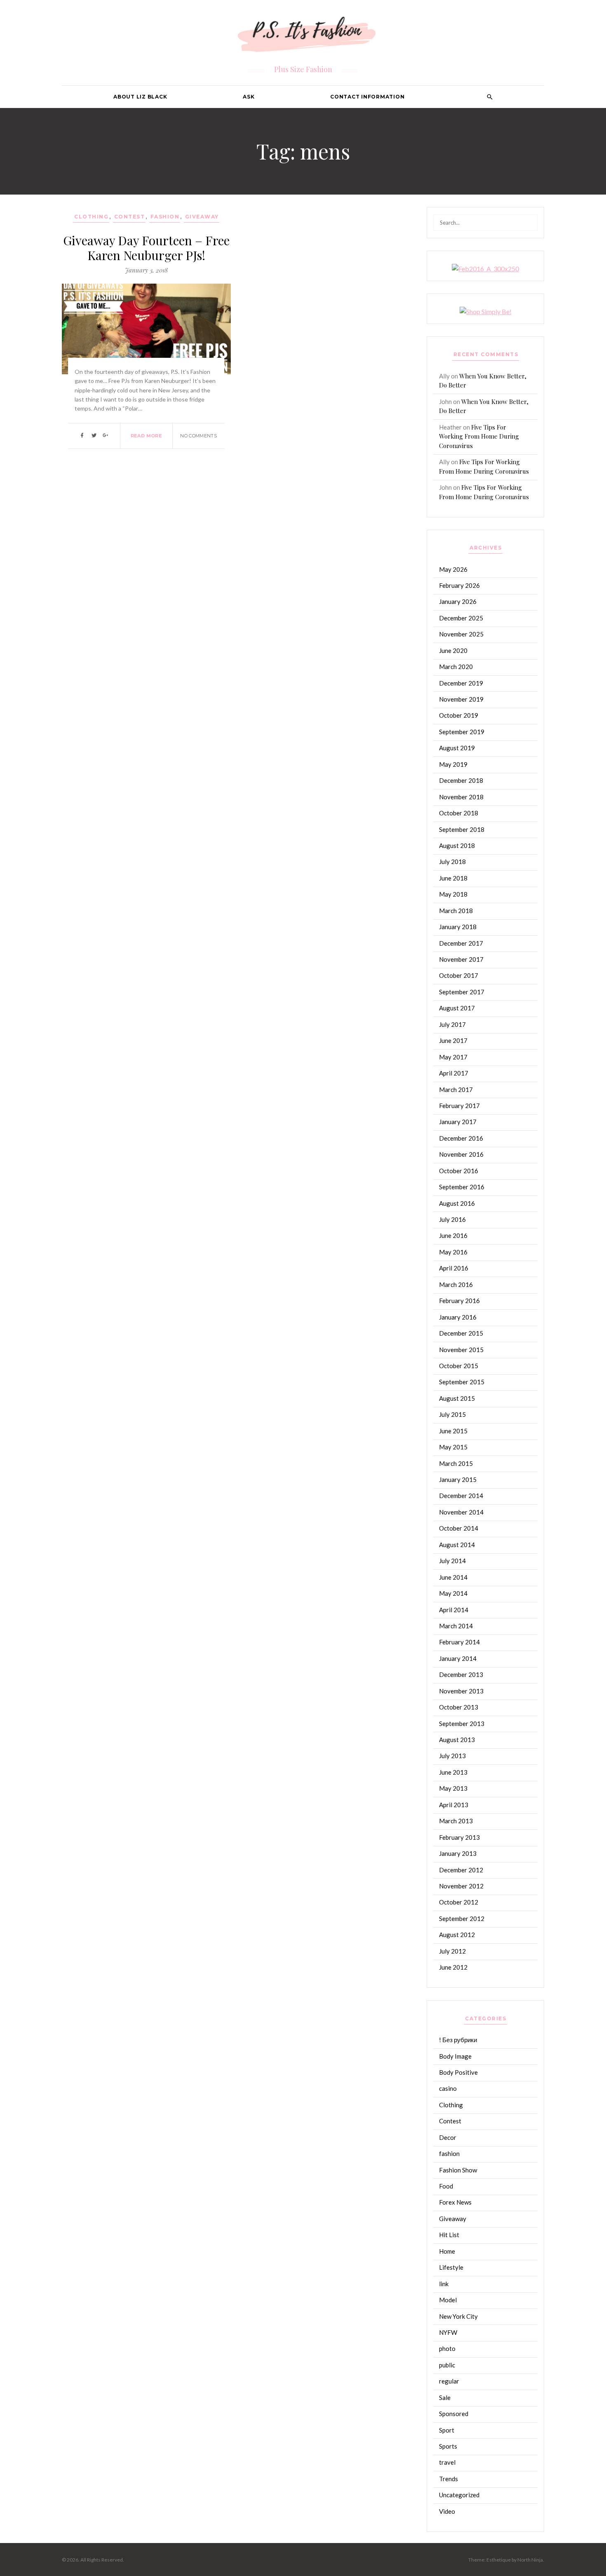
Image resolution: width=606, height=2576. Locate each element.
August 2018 (457, 845)
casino (448, 2088)
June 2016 (453, 1235)
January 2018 (458, 927)
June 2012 (453, 1967)
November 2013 (461, 1691)
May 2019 (453, 764)
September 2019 (462, 732)
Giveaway (202, 217)
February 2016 (459, 1301)
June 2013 (453, 1772)
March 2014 (456, 1626)
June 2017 (453, 1040)
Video (447, 2511)
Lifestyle (451, 2267)
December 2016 (461, 1138)
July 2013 (452, 1756)
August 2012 (457, 1935)
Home (447, 2251)
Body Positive (458, 2072)
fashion (165, 217)
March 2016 (456, 1284)
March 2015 (456, 1463)
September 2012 (462, 1918)
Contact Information (367, 97)
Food (446, 2186)
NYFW (448, 2332)
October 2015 (459, 1366)
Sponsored (454, 2414)
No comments (198, 436)
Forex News (455, 2202)
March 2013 (456, 1821)
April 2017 (454, 1073)
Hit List (449, 2235)
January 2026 (458, 601)
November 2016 (461, 1154)
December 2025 (461, 618)
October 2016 (459, 1171)
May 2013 (453, 1788)
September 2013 (462, 1724)
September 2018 (462, 829)
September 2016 (462, 1187)
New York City (458, 2316)
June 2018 (453, 878)
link (444, 2284)
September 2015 (462, 1382)
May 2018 (453, 894)
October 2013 (459, 1707)
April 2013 (454, 1805)
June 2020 (453, 650)
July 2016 (452, 1219)
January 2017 (458, 1122)
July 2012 (452, 1951)
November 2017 (461, 959)
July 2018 (452, 862)
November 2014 (461, 1512)
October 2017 (459, 975)
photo (447, 2348)
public (447, 2365)
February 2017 (459, 1106)
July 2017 (452, 1024)
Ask (249, 97)
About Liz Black (140, 97)
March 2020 (456, 667)
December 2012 (461, 1870)
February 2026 (459, 585)
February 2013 (459, 1837)
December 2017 (461, 943)
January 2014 (458, 1658)
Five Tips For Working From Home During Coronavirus (479, 436)
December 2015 (461, 1333)
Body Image (455, 2056)
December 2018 (461, 780)
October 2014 (459, 1528)
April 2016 (454, 1268)
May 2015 (453, 1447)
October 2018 (459, 813)
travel (447, 2462)
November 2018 (461, 797)
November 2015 (461, 1350)
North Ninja (530, 2560)
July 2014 (452, 1561)
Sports (448, 2446)
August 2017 (457, 1008)
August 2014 (457, 1545)
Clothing (91, 217)
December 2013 (461, 1674)
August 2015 (457, 1398)
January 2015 (458, 1479)
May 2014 (453, 1593)
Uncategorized (459, 2495)
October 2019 (459, 715)
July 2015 (452, 1414)
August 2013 (457, 1740)
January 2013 (458, 1853)
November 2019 (461, 699)
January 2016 (458, 1317)
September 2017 (462, 992)
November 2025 (461, 634)
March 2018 (456, 911)
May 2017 (453, 1057)
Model (448, 2300)
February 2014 (459, 1642)
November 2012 (461, 1886)
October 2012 (459, 1902)
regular (449, 2381)
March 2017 (456, 1090)
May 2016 (453, 1252)
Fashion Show (458, 2170)
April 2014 (454, 1610)
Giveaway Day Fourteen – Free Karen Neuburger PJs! (146, 248)
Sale (445, 2398)
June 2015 (453, 1431)
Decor (448, 2137)
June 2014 (453, 1577)
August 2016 (457, 1203)
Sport (447, 2430)
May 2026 (453, 569)
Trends (449, 2479)
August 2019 (457, 748)
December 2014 (461, 1496)
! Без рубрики (458, 2040)
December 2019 (461, 683)
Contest (130, 217)
